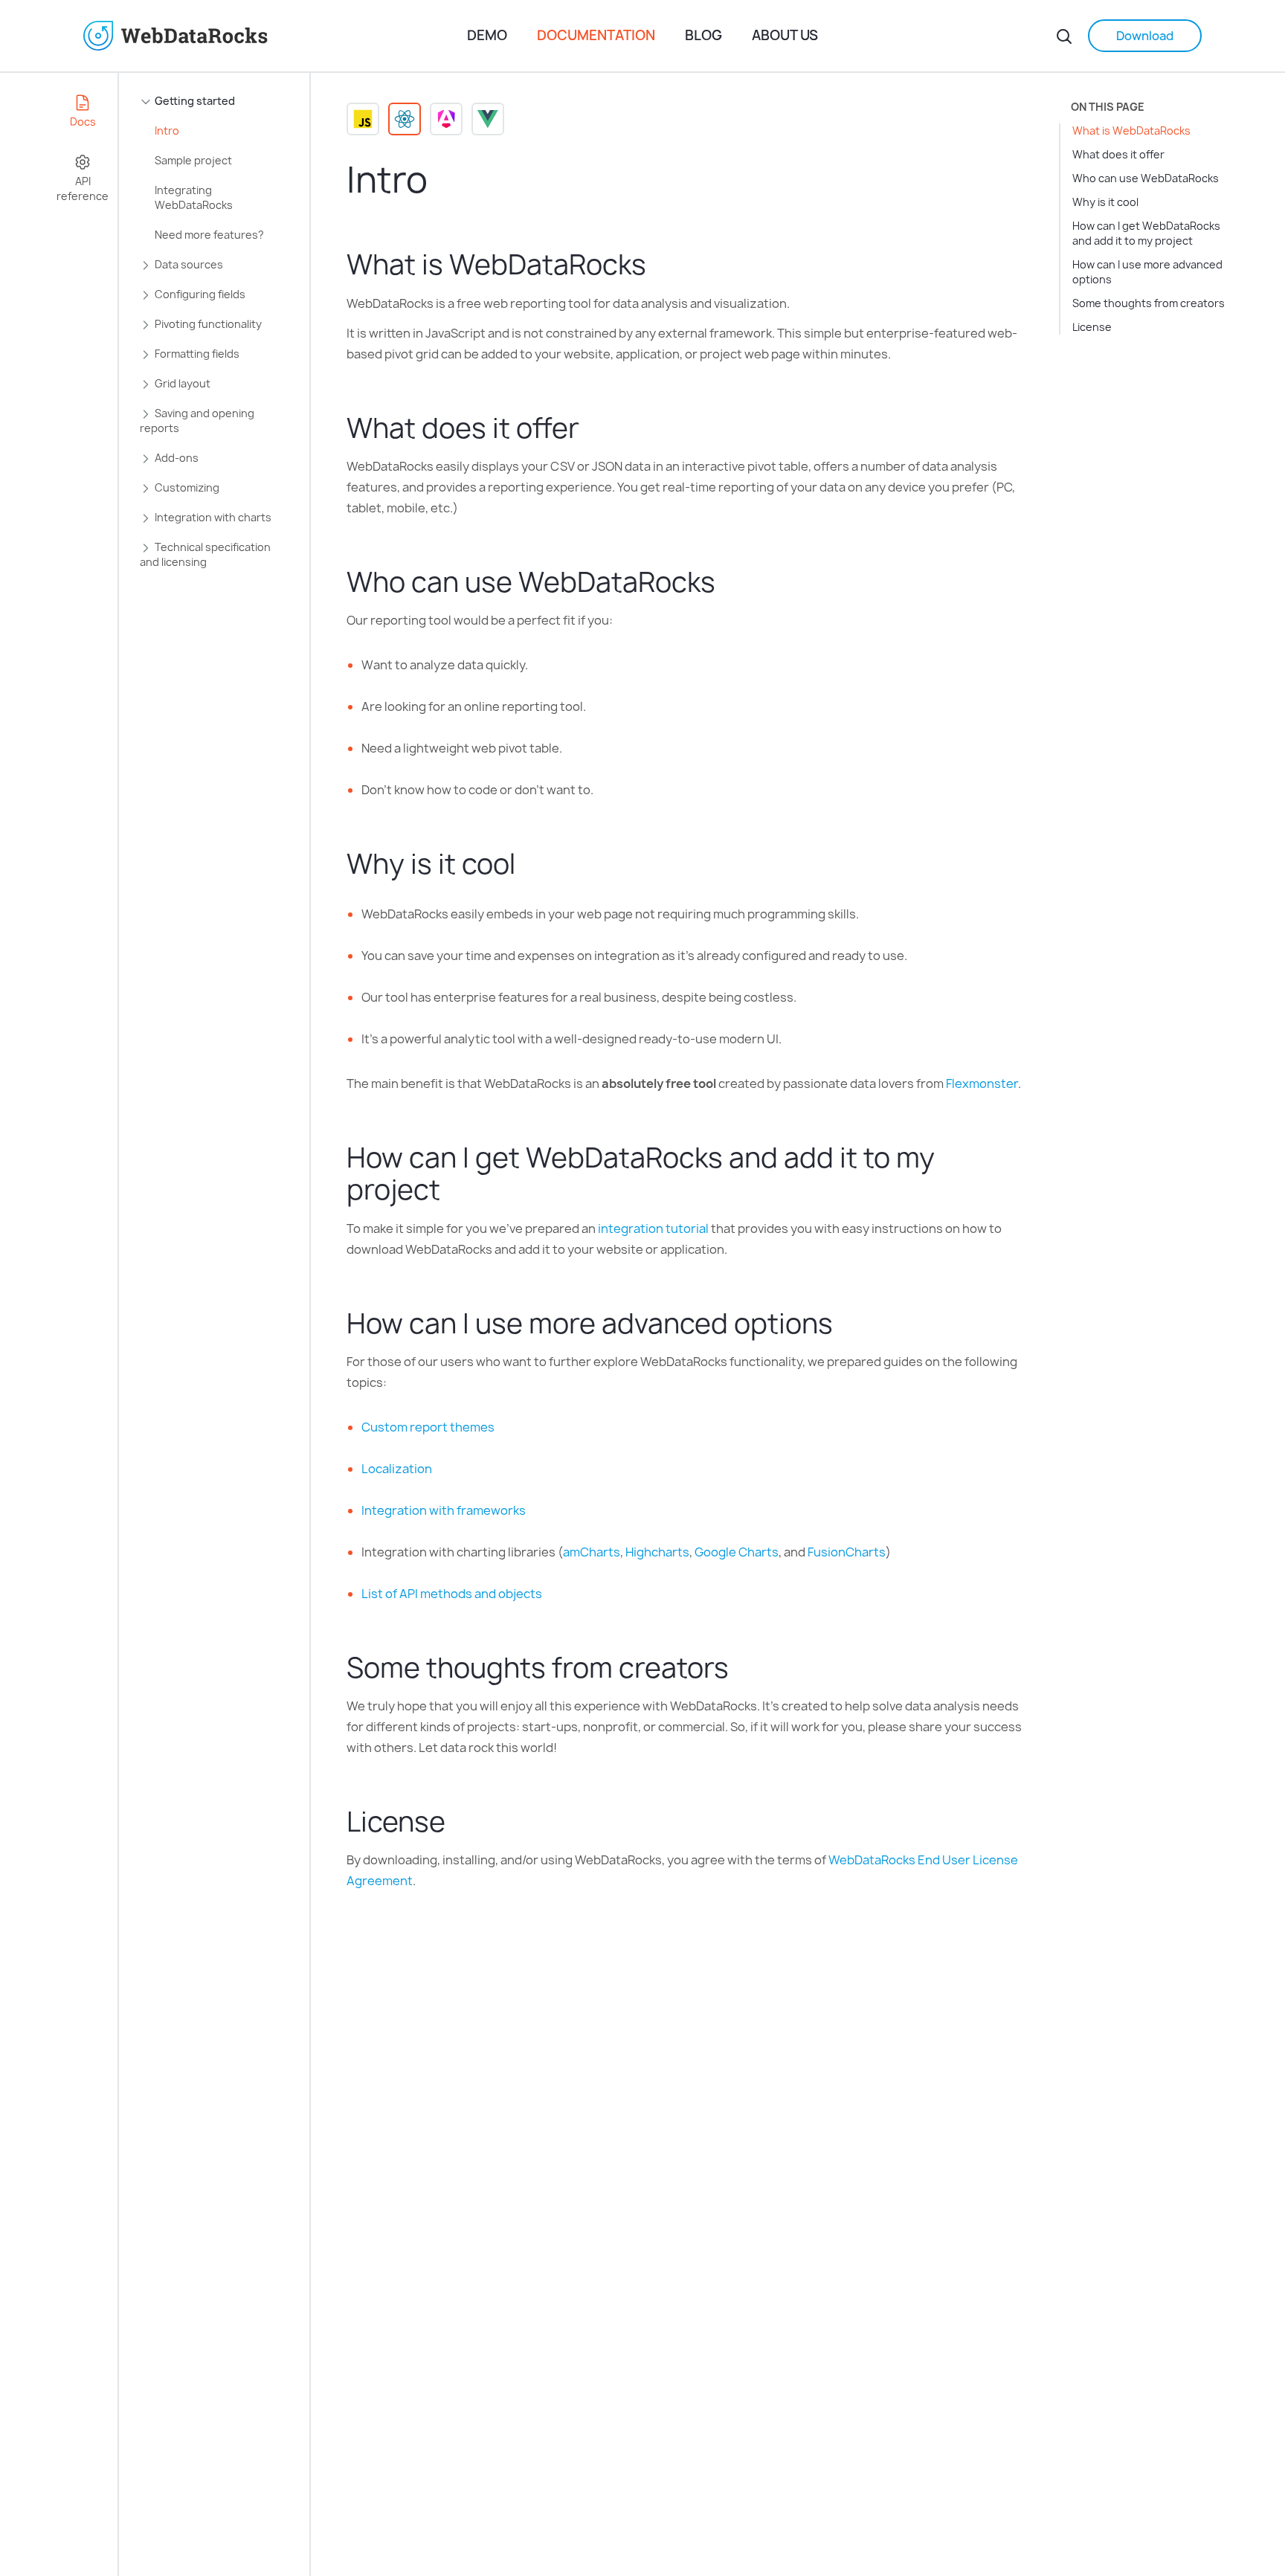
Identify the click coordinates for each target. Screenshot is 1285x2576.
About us (785, 35)
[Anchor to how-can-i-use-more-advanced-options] (848, 1323)
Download (1145, 36)
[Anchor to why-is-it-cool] (531, 864)
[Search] (1064, 36)
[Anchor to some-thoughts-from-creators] (744, 1668)
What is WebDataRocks (1131, 131)
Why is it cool (1105, 202)
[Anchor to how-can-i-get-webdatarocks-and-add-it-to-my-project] (455, 1189)
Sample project (193, 160)
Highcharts (657, 1552)
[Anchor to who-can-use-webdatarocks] (731, 582)
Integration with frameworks (444, 1510)
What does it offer (1118, 154)
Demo (487, 35)
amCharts (592, 1552)
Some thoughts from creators (1149, 303)
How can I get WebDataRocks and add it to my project (1146, 233)
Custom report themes (428, 1427)
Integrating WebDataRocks (194, 197)
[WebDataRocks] (270, 36)
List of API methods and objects (452, 1594)
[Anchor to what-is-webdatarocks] (661, 264)
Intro (167, 131)
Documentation (596, 35)
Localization (397, 1469)
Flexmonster (982, 1083)
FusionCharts (847, 1552)
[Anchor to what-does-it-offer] (595, 428)
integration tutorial (653, 1229)
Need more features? (209, 235)
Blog (703, 35)
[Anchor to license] (461, 1822)
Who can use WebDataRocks (1146, 178)
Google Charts (737, 1552)
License (1092, 327)
